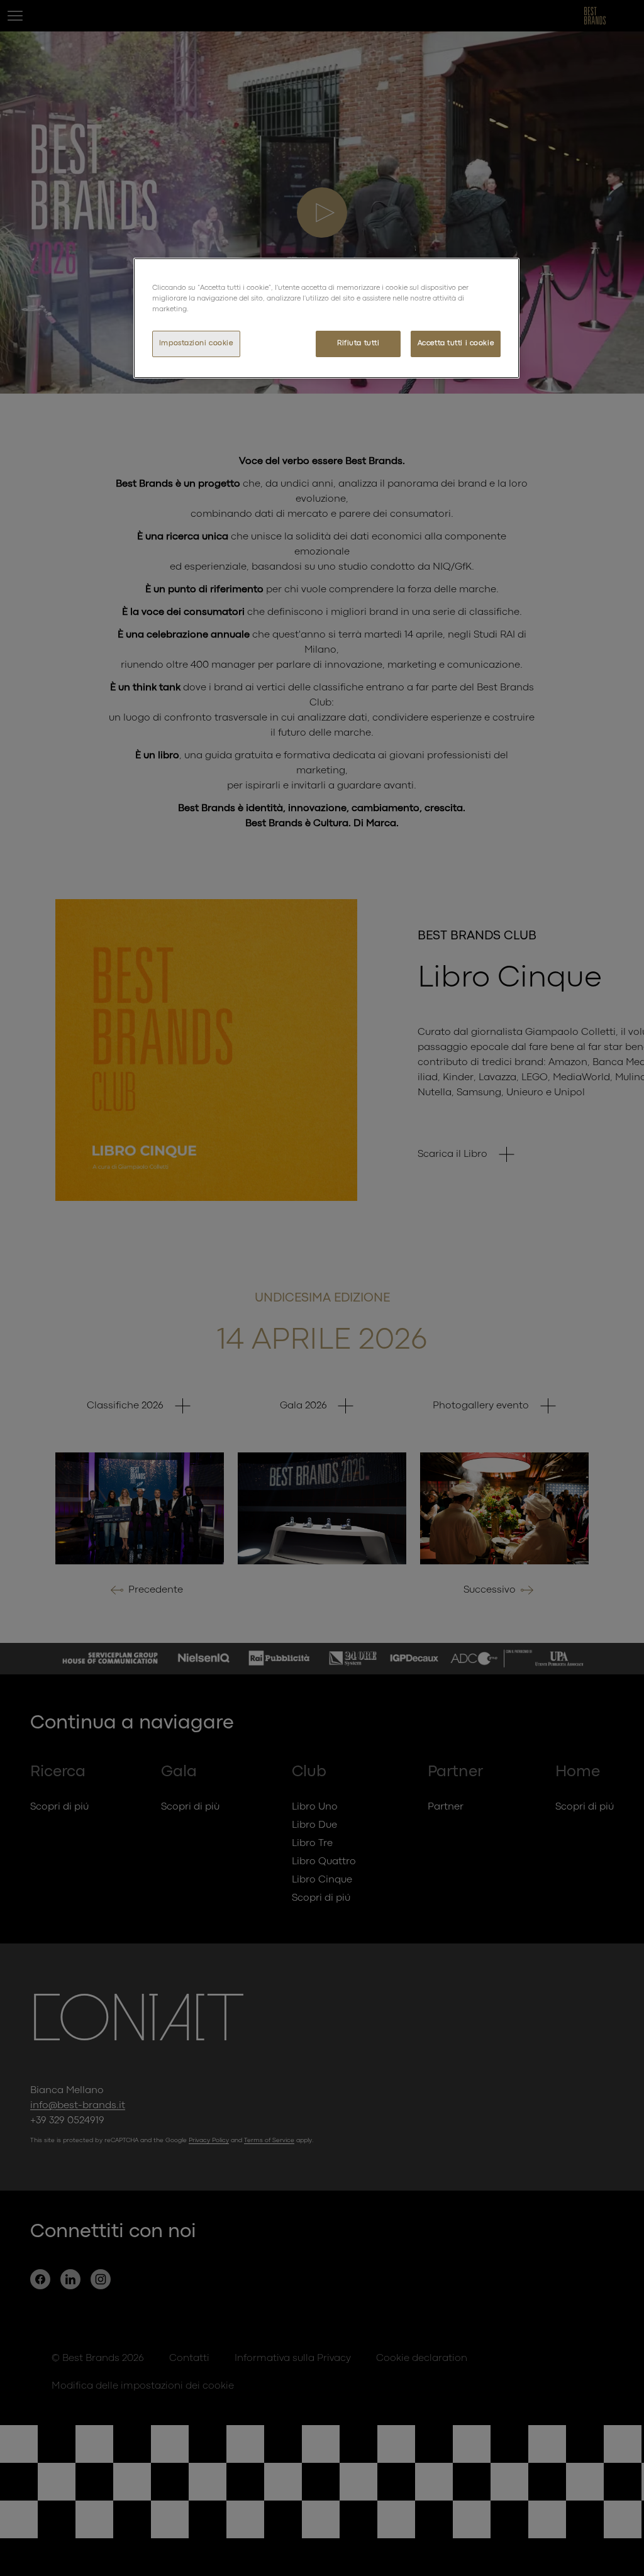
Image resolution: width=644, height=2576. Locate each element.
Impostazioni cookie (196, 343)
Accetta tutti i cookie (456, 343)
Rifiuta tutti (358, 343)
